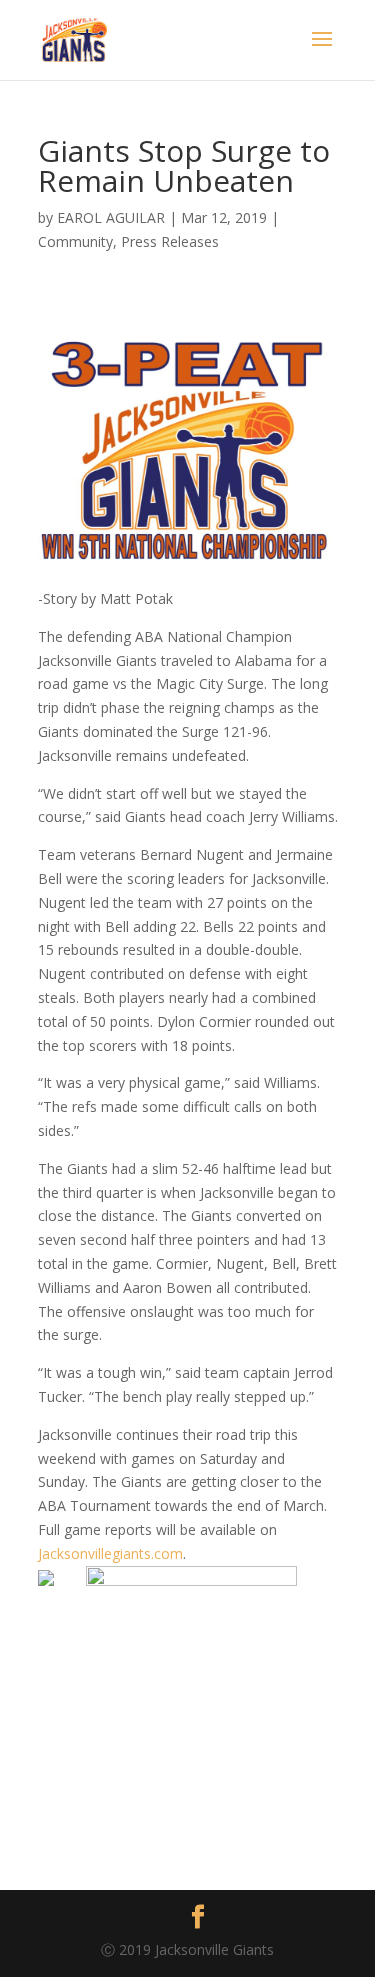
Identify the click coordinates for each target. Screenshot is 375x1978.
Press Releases (170, 241)
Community (75, 241)
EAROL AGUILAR (111, 217)
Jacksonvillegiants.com (110, 1553)
